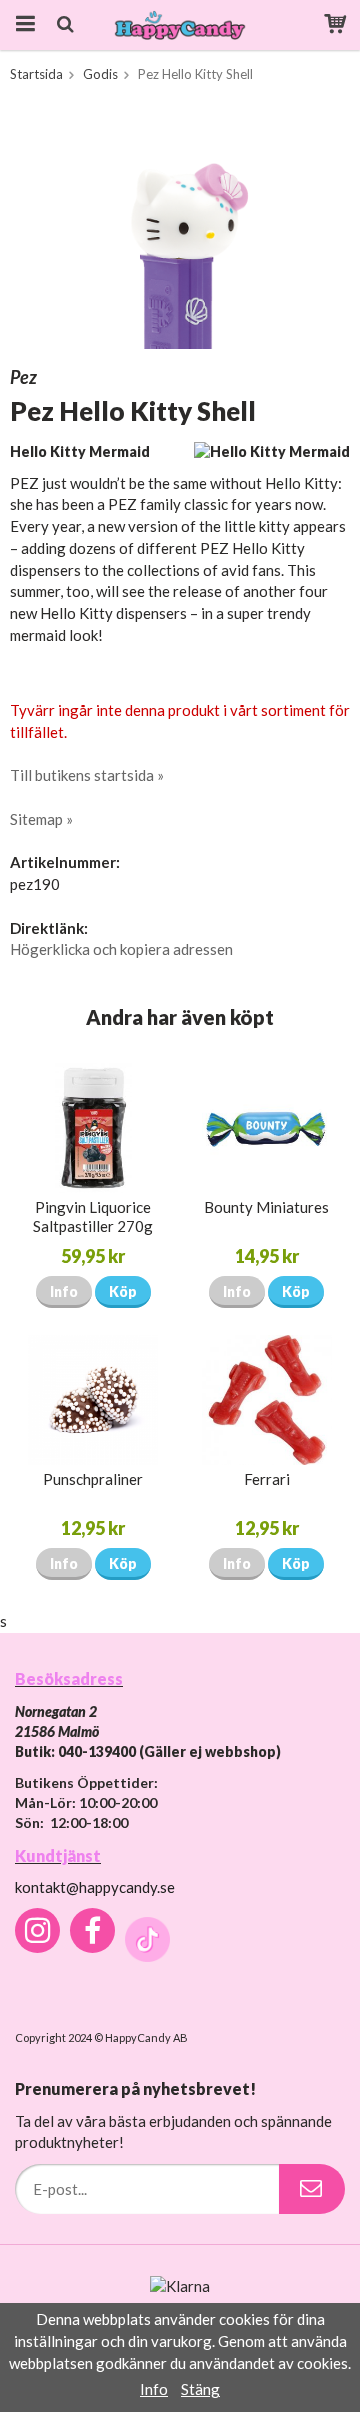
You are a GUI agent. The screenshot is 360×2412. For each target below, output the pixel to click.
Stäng (200, 2389)
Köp (123, 1291)
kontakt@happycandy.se (95, 1887)
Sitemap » (41, 819)
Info (64, 1291)
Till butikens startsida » (87, 775)
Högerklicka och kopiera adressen (121, 949)
